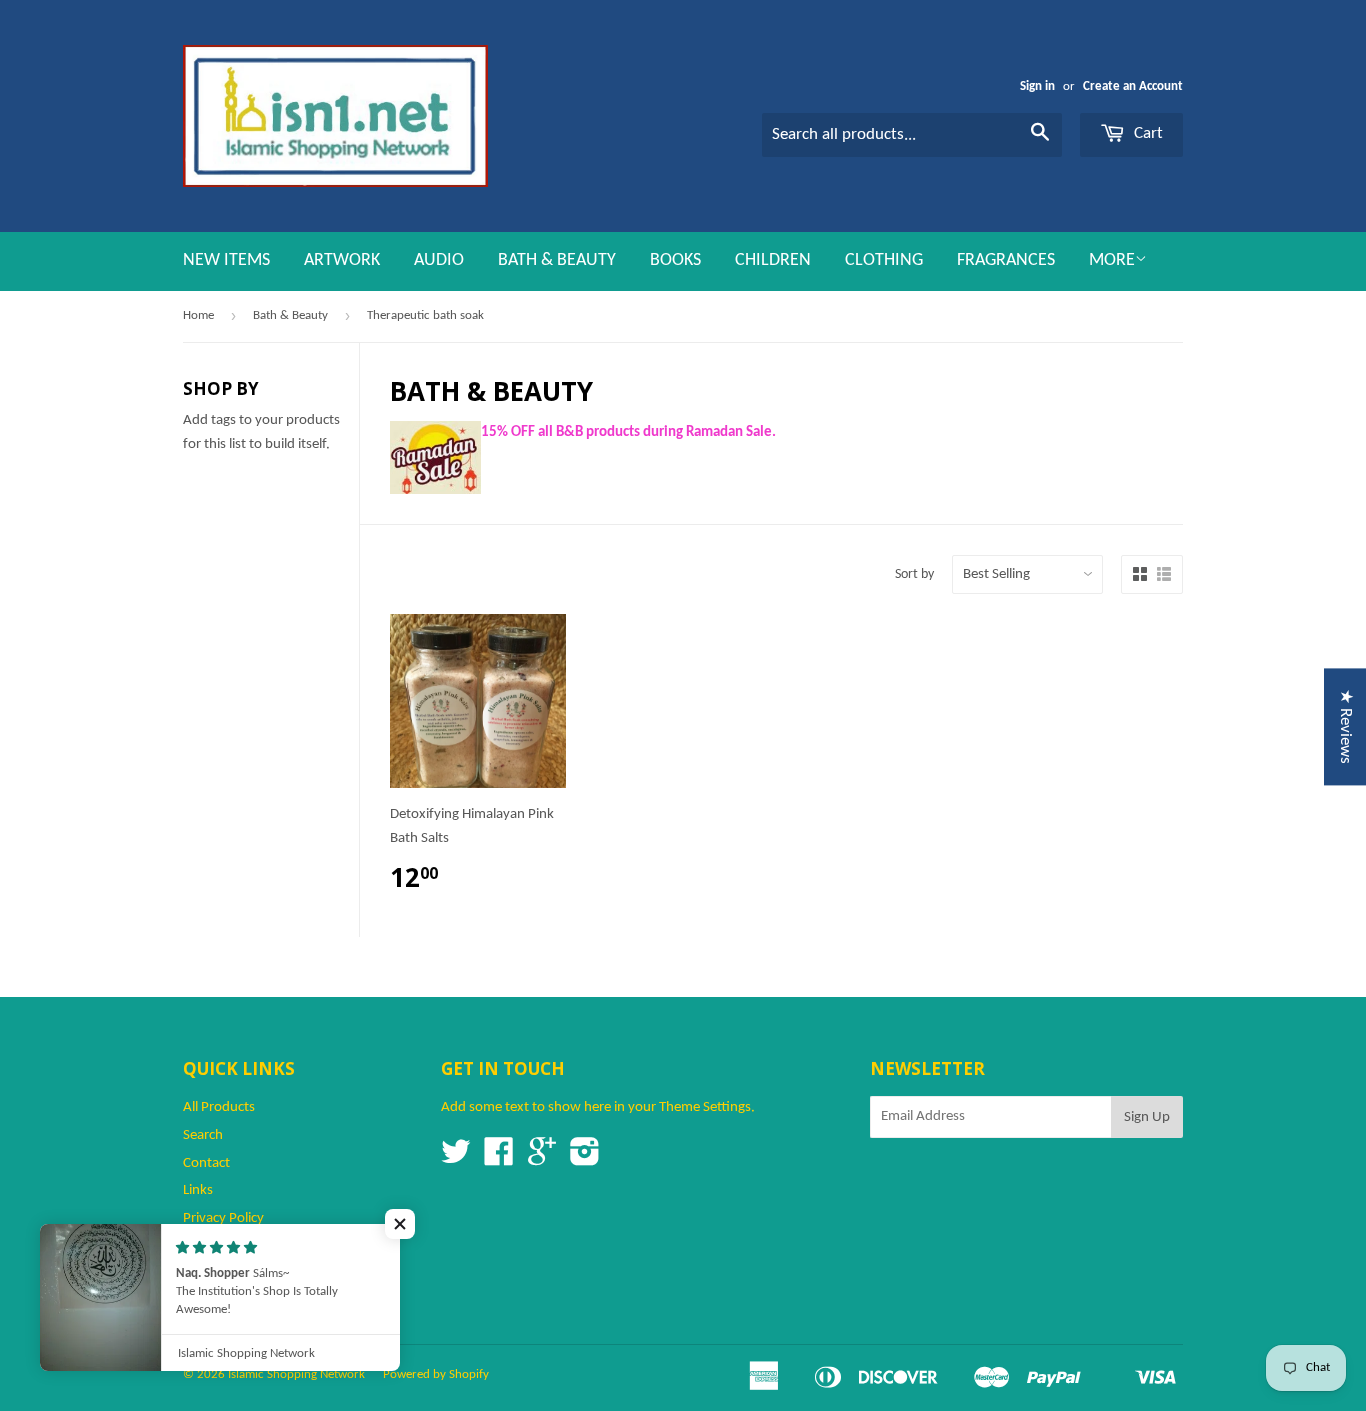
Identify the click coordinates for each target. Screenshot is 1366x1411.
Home (198, 315)
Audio (439, 260)
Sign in (1037, 86)
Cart (1146, 133)
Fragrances (1006, 260)
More (1112, 260)
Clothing (884, 260)
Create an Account (1133, 86)
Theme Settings (705, 1107)
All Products (219, 1107)
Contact (206, 1163)
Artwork (342, 260)
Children (773, 260)
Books (675, 260)
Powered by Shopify (436, 1374)
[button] (400, 1224)
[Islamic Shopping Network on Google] (542, 1159)
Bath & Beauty (557, 260)
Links (198, 1190)
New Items (226, 260)
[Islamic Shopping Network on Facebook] (499, 1159)
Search (203, 1135)
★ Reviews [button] (1345, 726)
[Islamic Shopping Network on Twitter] (456, 1159)
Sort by (914, 574)
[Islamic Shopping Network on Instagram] (585, 1159)
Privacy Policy (223, 1218)
